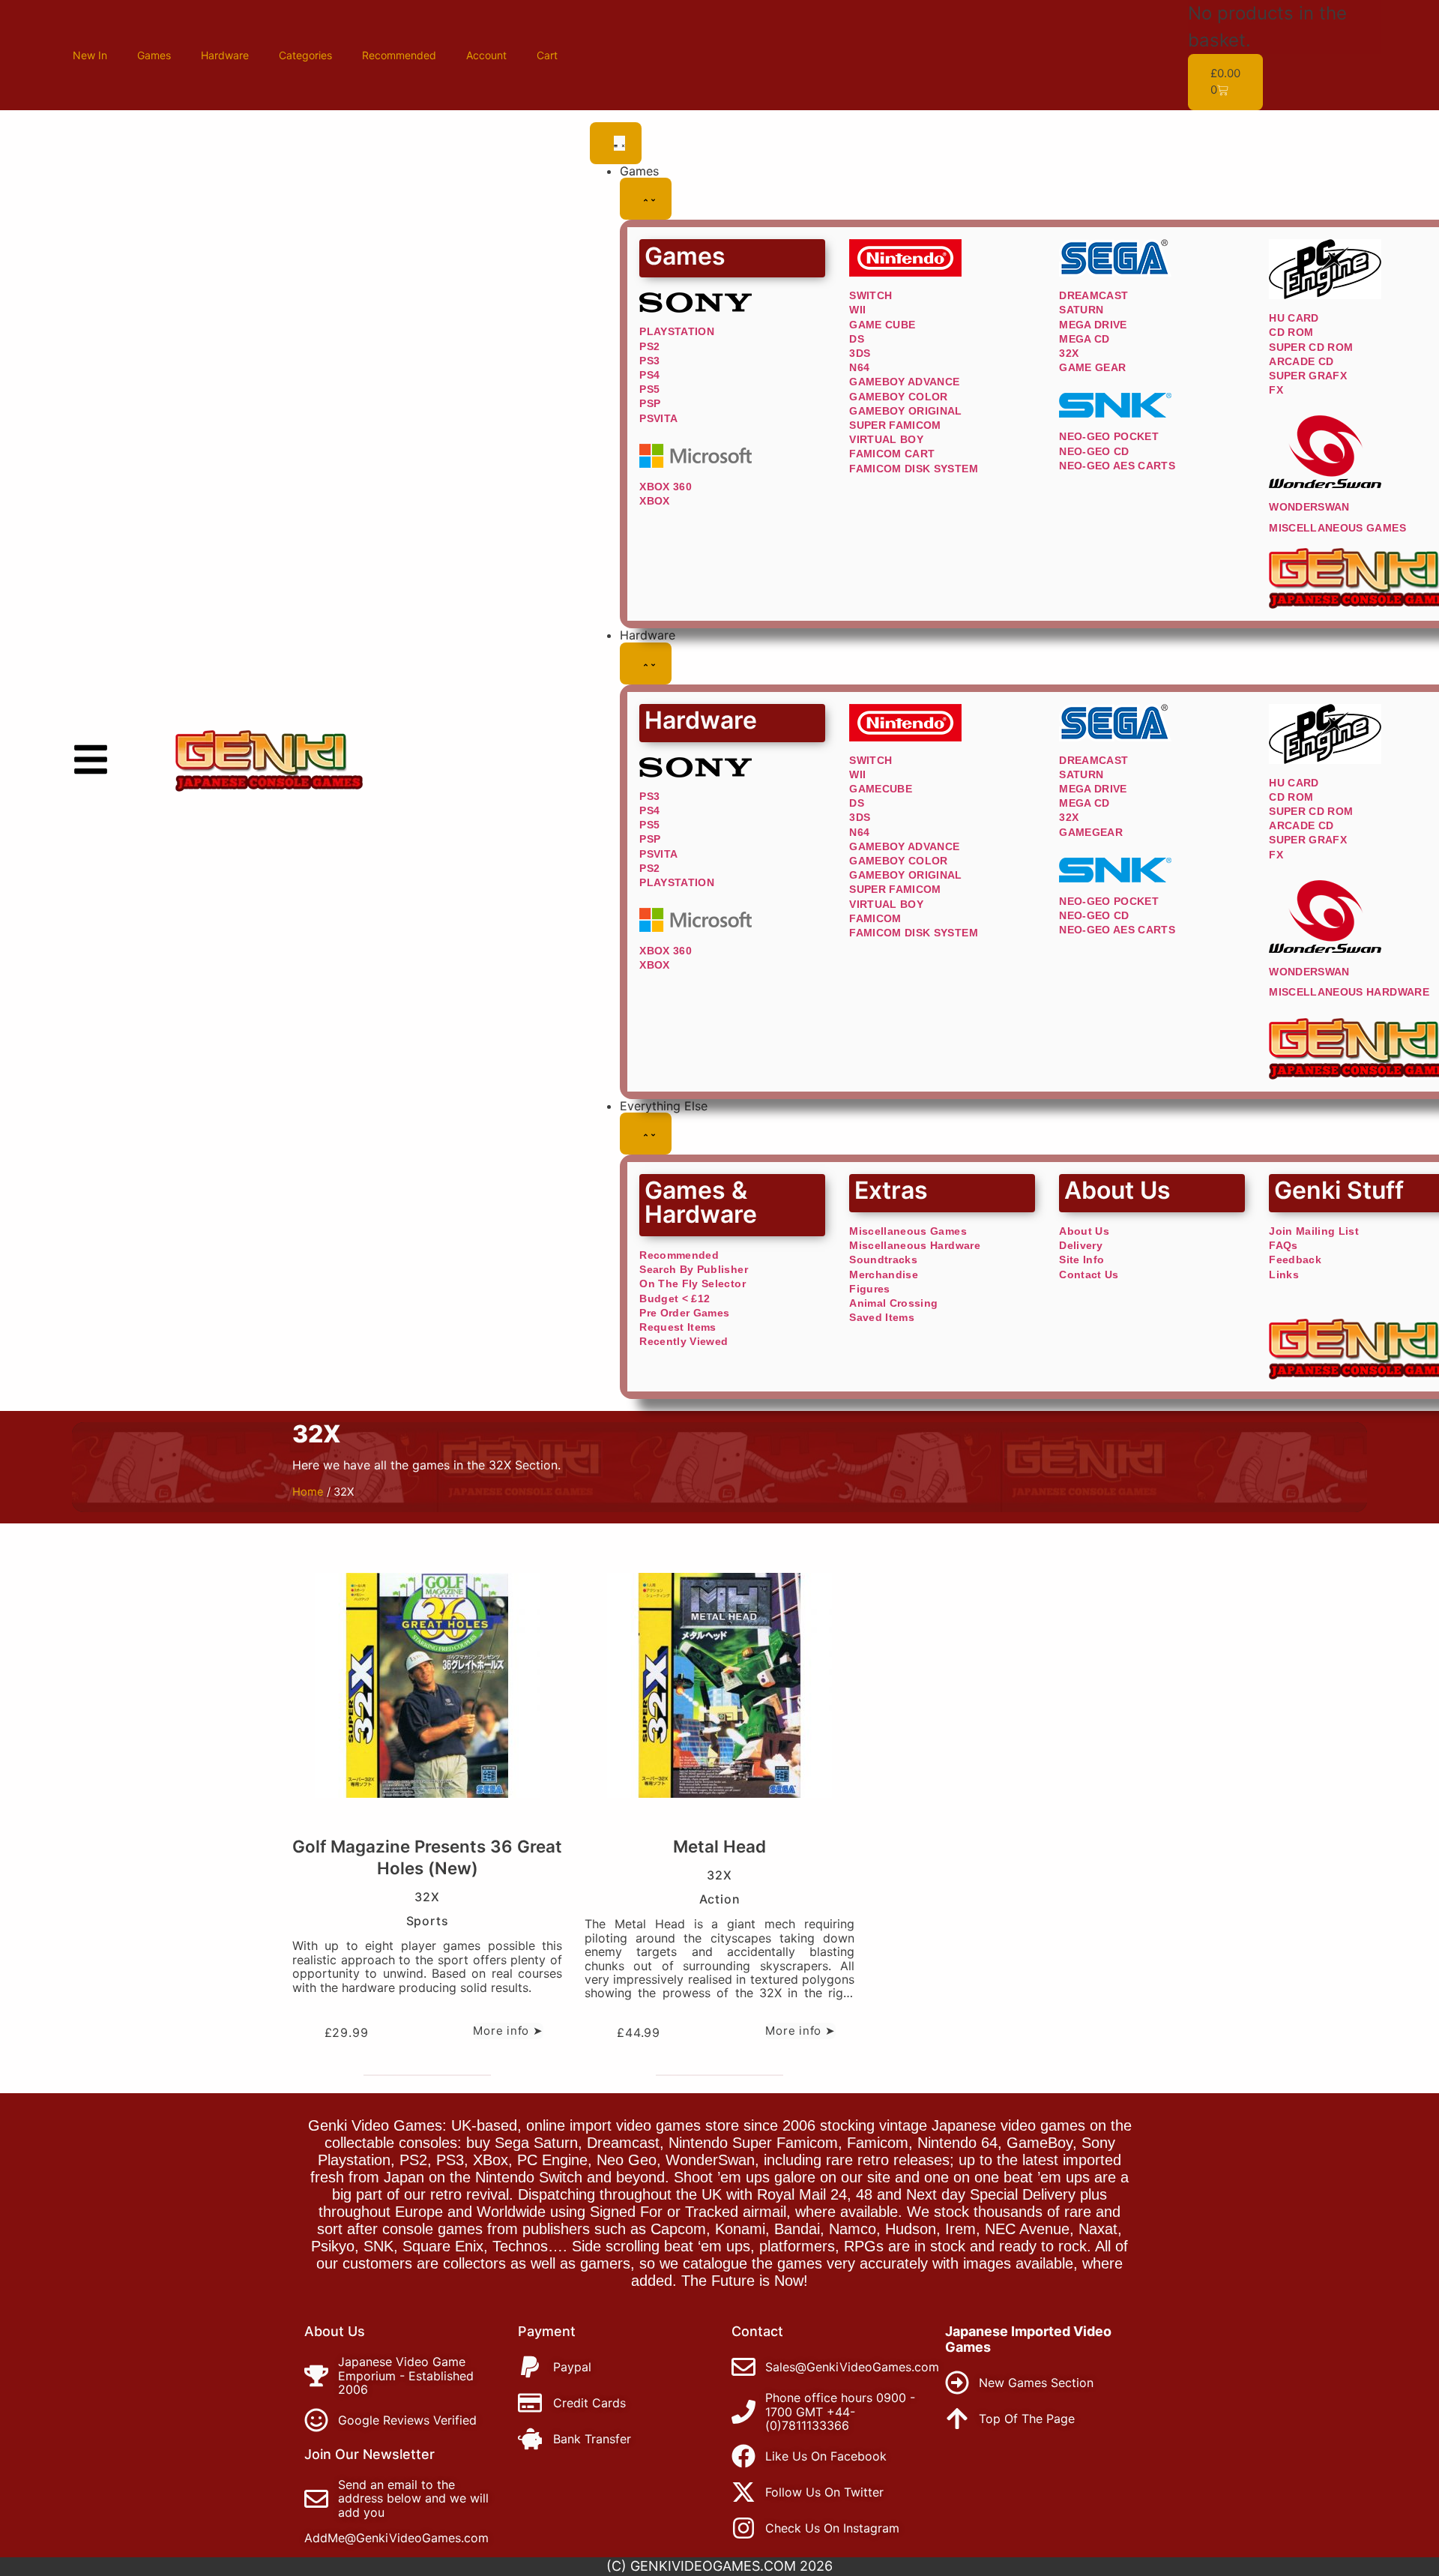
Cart (547, 55)
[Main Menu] (91, 759)
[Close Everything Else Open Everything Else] (646, 1134)
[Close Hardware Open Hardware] (646, 663)
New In (90, 55)
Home (308, 1492)
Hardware (225, 55)
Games (154, 55)
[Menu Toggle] (616, 143)
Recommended (399, 55)
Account (486, 55)
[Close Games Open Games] (646, 199)
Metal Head (719, 1846)
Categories (305, 55)
